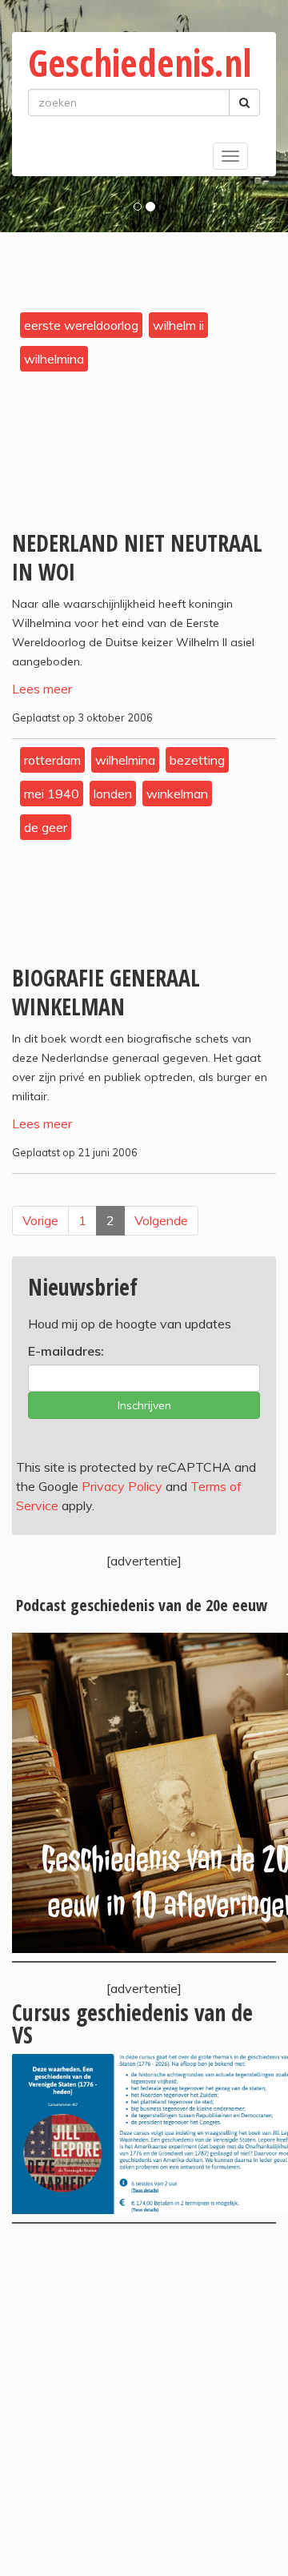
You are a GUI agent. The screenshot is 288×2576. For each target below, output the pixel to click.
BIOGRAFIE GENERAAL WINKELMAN (106, 992)
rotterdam (52, 760)
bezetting (197, 760)
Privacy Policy (122, 1486)
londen (113, 794)
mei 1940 (52, 794)
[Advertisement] (144, 2400)
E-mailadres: (66, 1351)
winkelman (177, 794)
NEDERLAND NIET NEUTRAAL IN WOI (137, 557)
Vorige (40, 1220)
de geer (46, 827)
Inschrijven (144, 1405)
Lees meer (42, 689)
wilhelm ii (178, 325)
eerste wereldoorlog (81, 325)
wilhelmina (54, 359)
